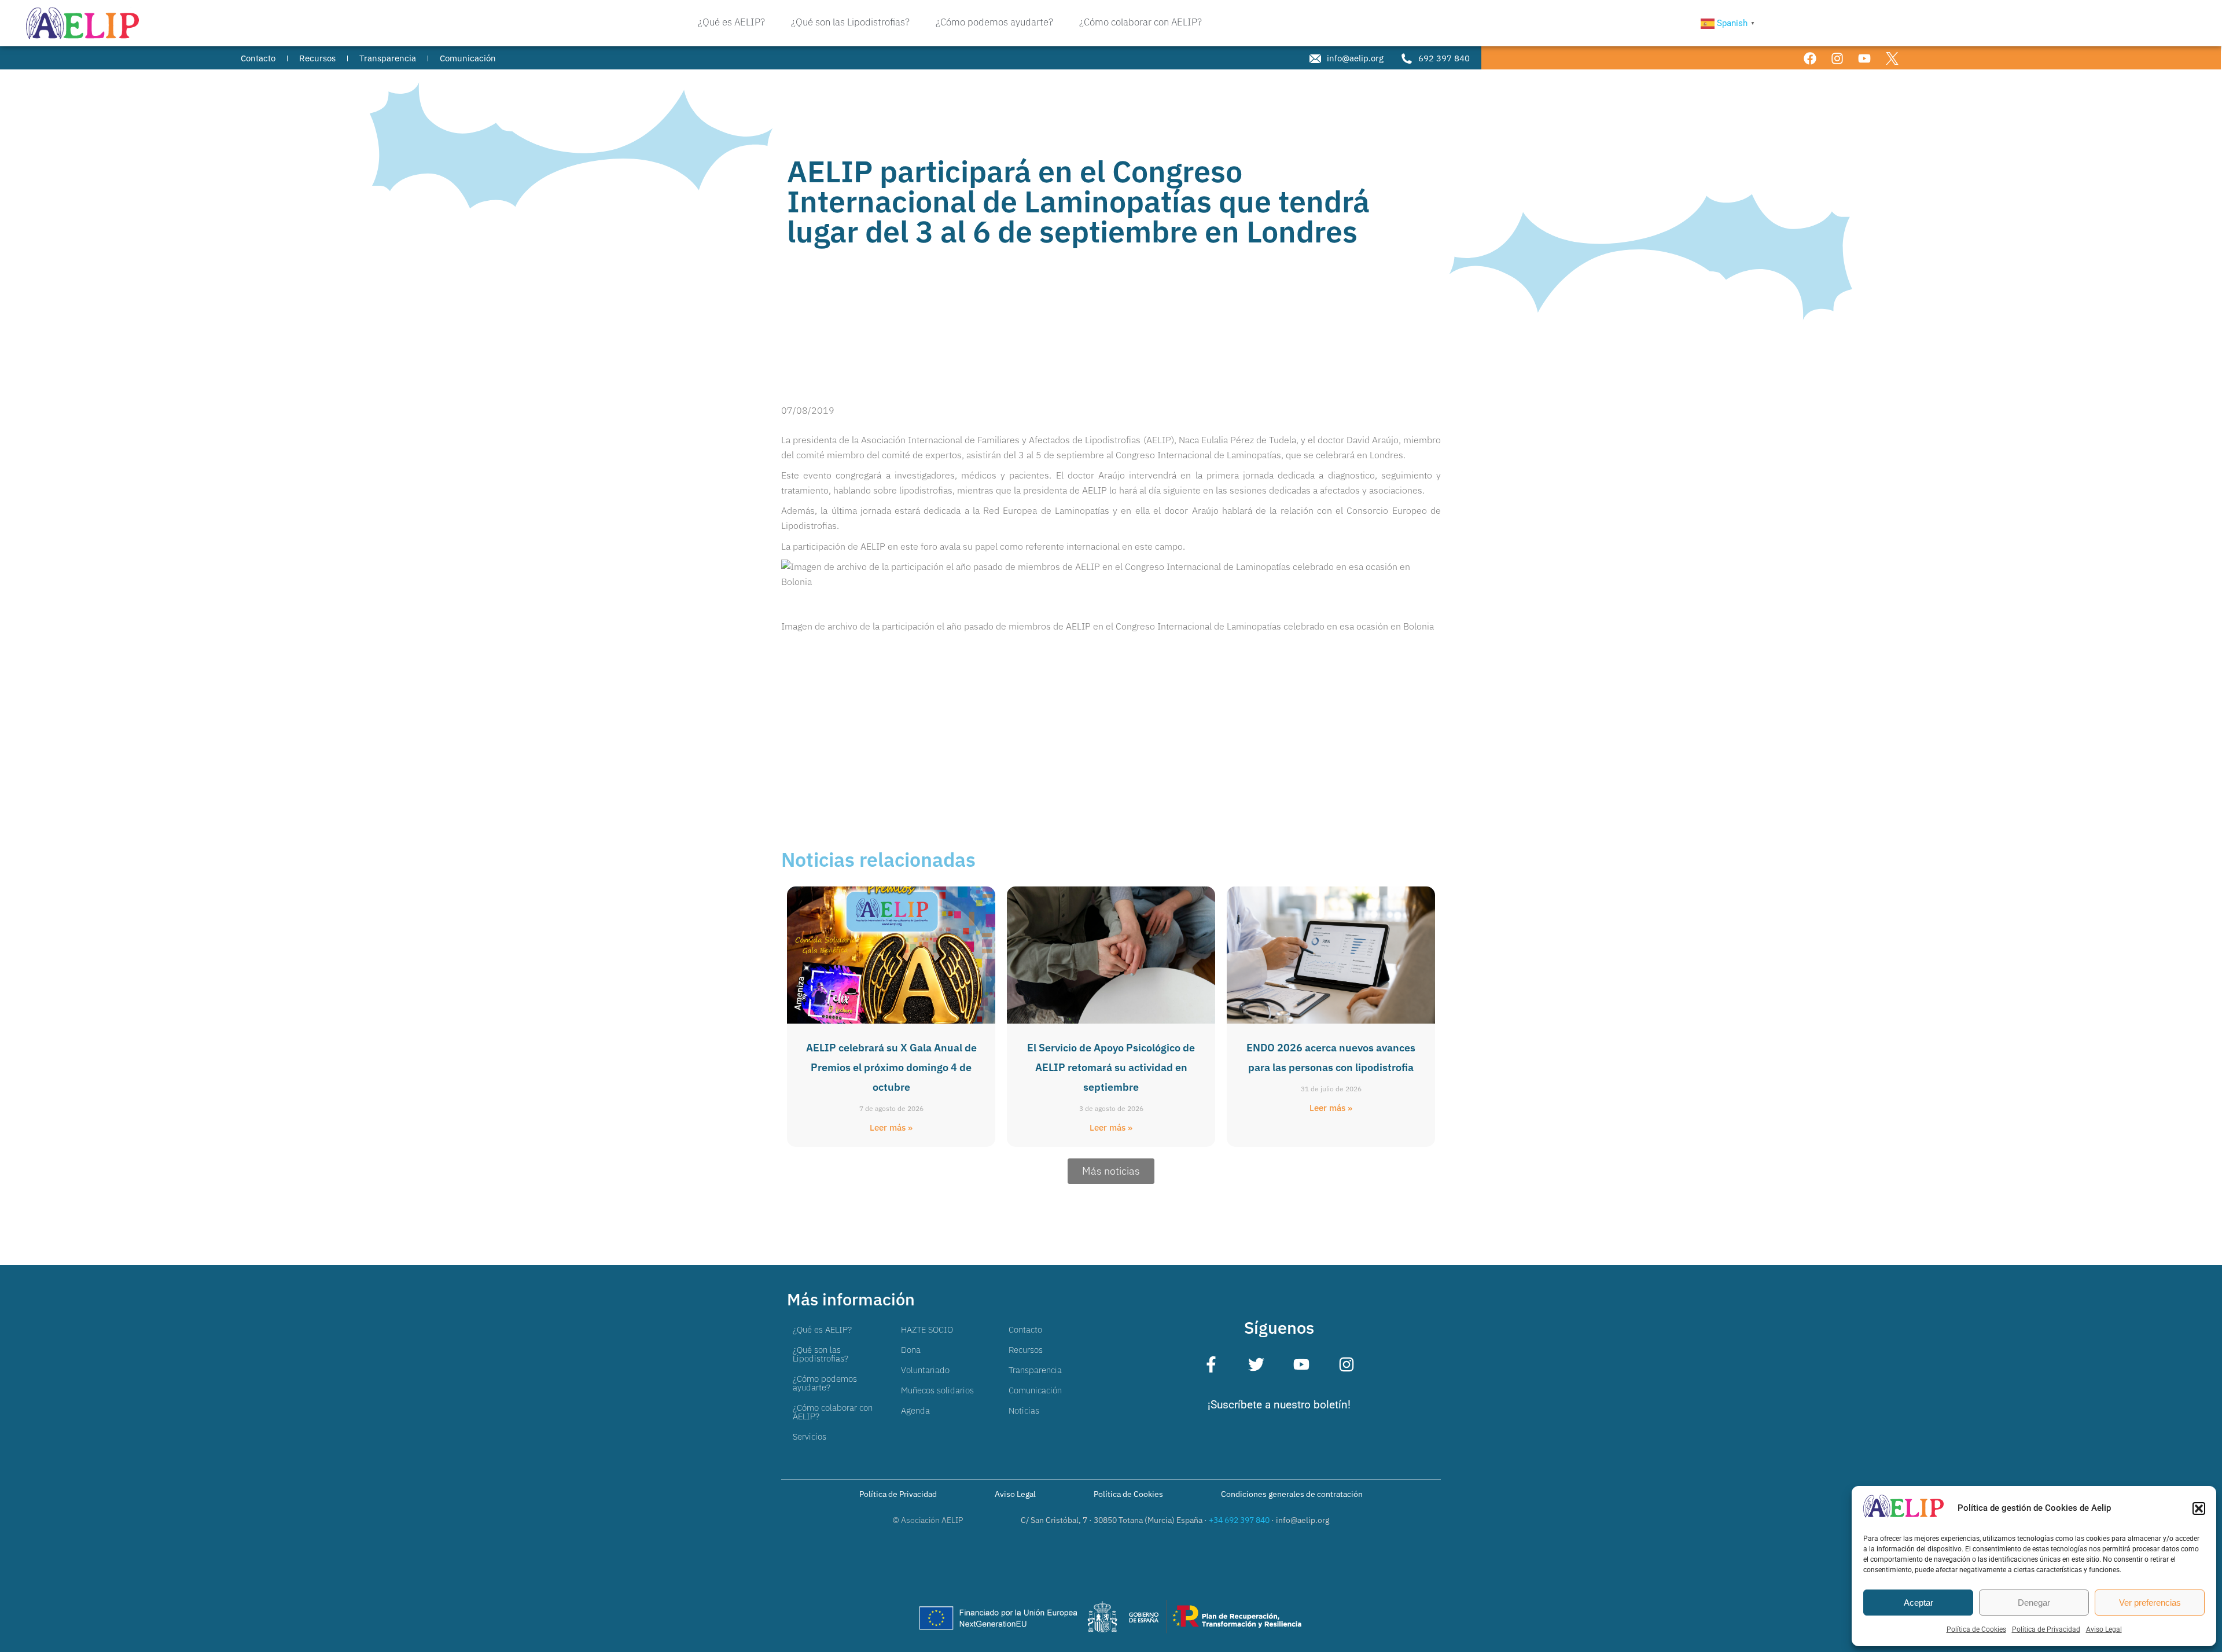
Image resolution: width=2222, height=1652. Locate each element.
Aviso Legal (2104, 1629)
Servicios (810, 1436)
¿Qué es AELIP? (822, 1329)
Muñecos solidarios (937, 1390)
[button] (2199, 1508)
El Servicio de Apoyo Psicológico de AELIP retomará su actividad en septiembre (1111, 1067)
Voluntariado (925, 1370)
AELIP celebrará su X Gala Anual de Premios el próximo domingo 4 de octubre (891, 1067)
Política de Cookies (1976, 1629)
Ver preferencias (2150, 1603)
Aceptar (1919, 1603)
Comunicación (1035, 1390)
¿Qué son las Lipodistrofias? (821, 1354)
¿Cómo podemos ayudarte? (825, 1383)
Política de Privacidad (2046, 1629)
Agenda (915, 1410)
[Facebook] (1810, 58)
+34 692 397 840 (1239, 1520)
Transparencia (1035, 1370)
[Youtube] (1865, 58)
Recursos (1026, 1350)
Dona (911, 1350)
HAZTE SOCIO (927, 1329)
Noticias (1024, 1410)
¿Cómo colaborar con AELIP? (833, 1412)
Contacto (1025, 1329)
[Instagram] (1837, 58)
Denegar (2034, 1603)
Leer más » (891, 1127)
